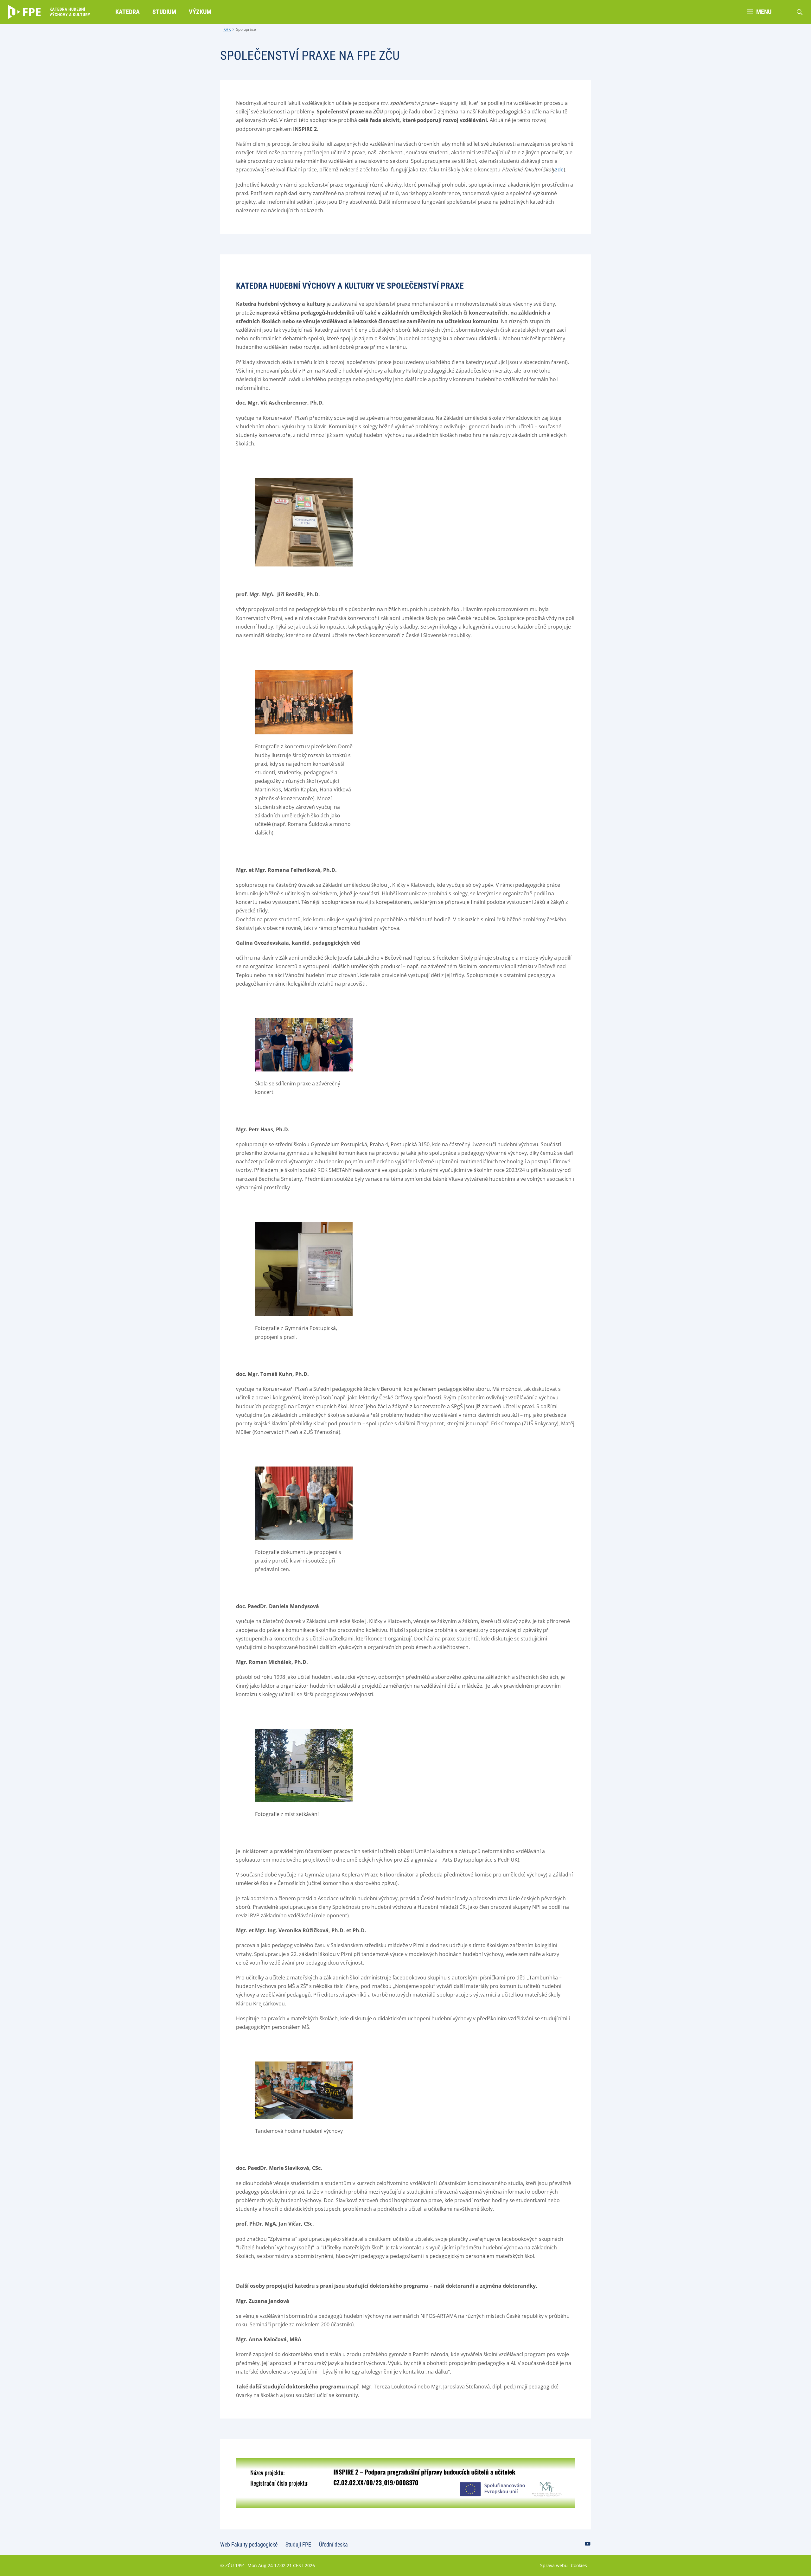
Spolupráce (246, 29)
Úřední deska (333, 2544)
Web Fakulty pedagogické (249, 2544)
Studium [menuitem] (164, 12)
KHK (227, 29)
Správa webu (554, 2565)
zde (559, 169)
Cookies (579, 2565)
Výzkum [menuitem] (200, 12)
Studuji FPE (298, 2544)
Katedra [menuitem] (128, 12)
